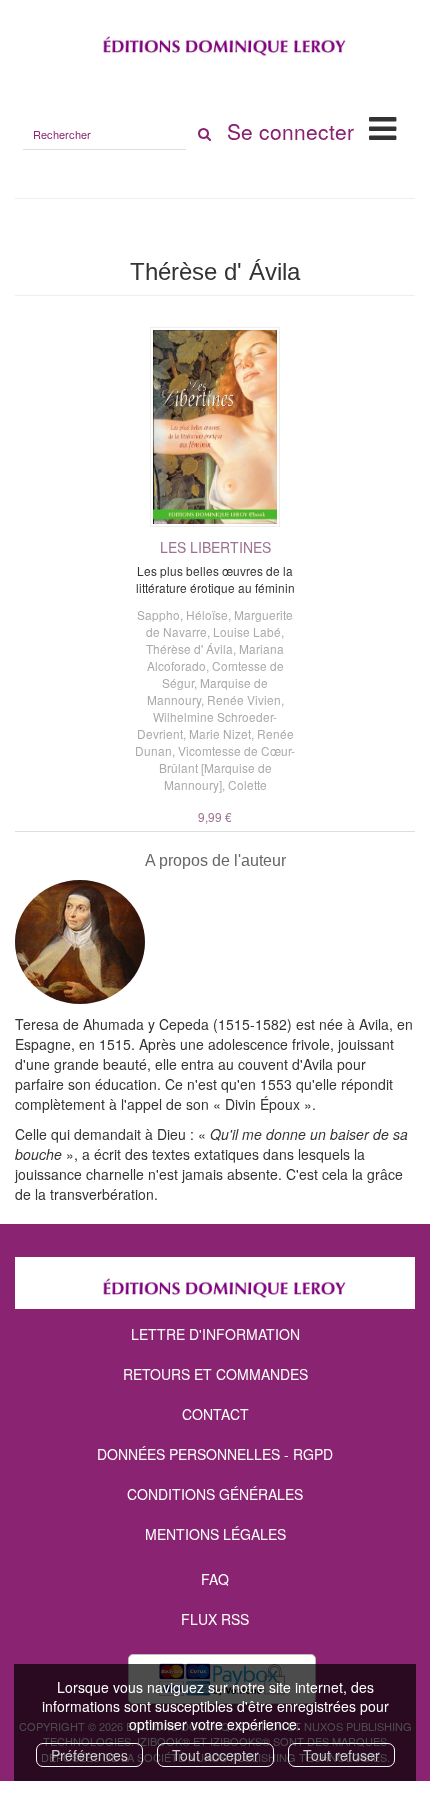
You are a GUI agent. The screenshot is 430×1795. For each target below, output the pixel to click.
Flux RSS (215, 1619)
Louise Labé (247, 631)
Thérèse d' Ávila (189, 648)
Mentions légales (215, 1534)
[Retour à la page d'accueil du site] (215, 41)
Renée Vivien (244, 699)
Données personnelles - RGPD (215, 1454)
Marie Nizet (220, 733)
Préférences (89, 1755)
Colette (247, 784)
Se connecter (290, 131)
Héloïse (207, 614)
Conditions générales (215, 1494)
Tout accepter (215, 1755)
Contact (215, 1414)
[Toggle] (382, 127)
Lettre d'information (215, 1334)
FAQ (215, 1579)
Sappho (158, 614)
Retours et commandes (215, 1374)
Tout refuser (341, 1755)
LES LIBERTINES (215, 547)
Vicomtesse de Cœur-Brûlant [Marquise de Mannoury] (227, 767)
